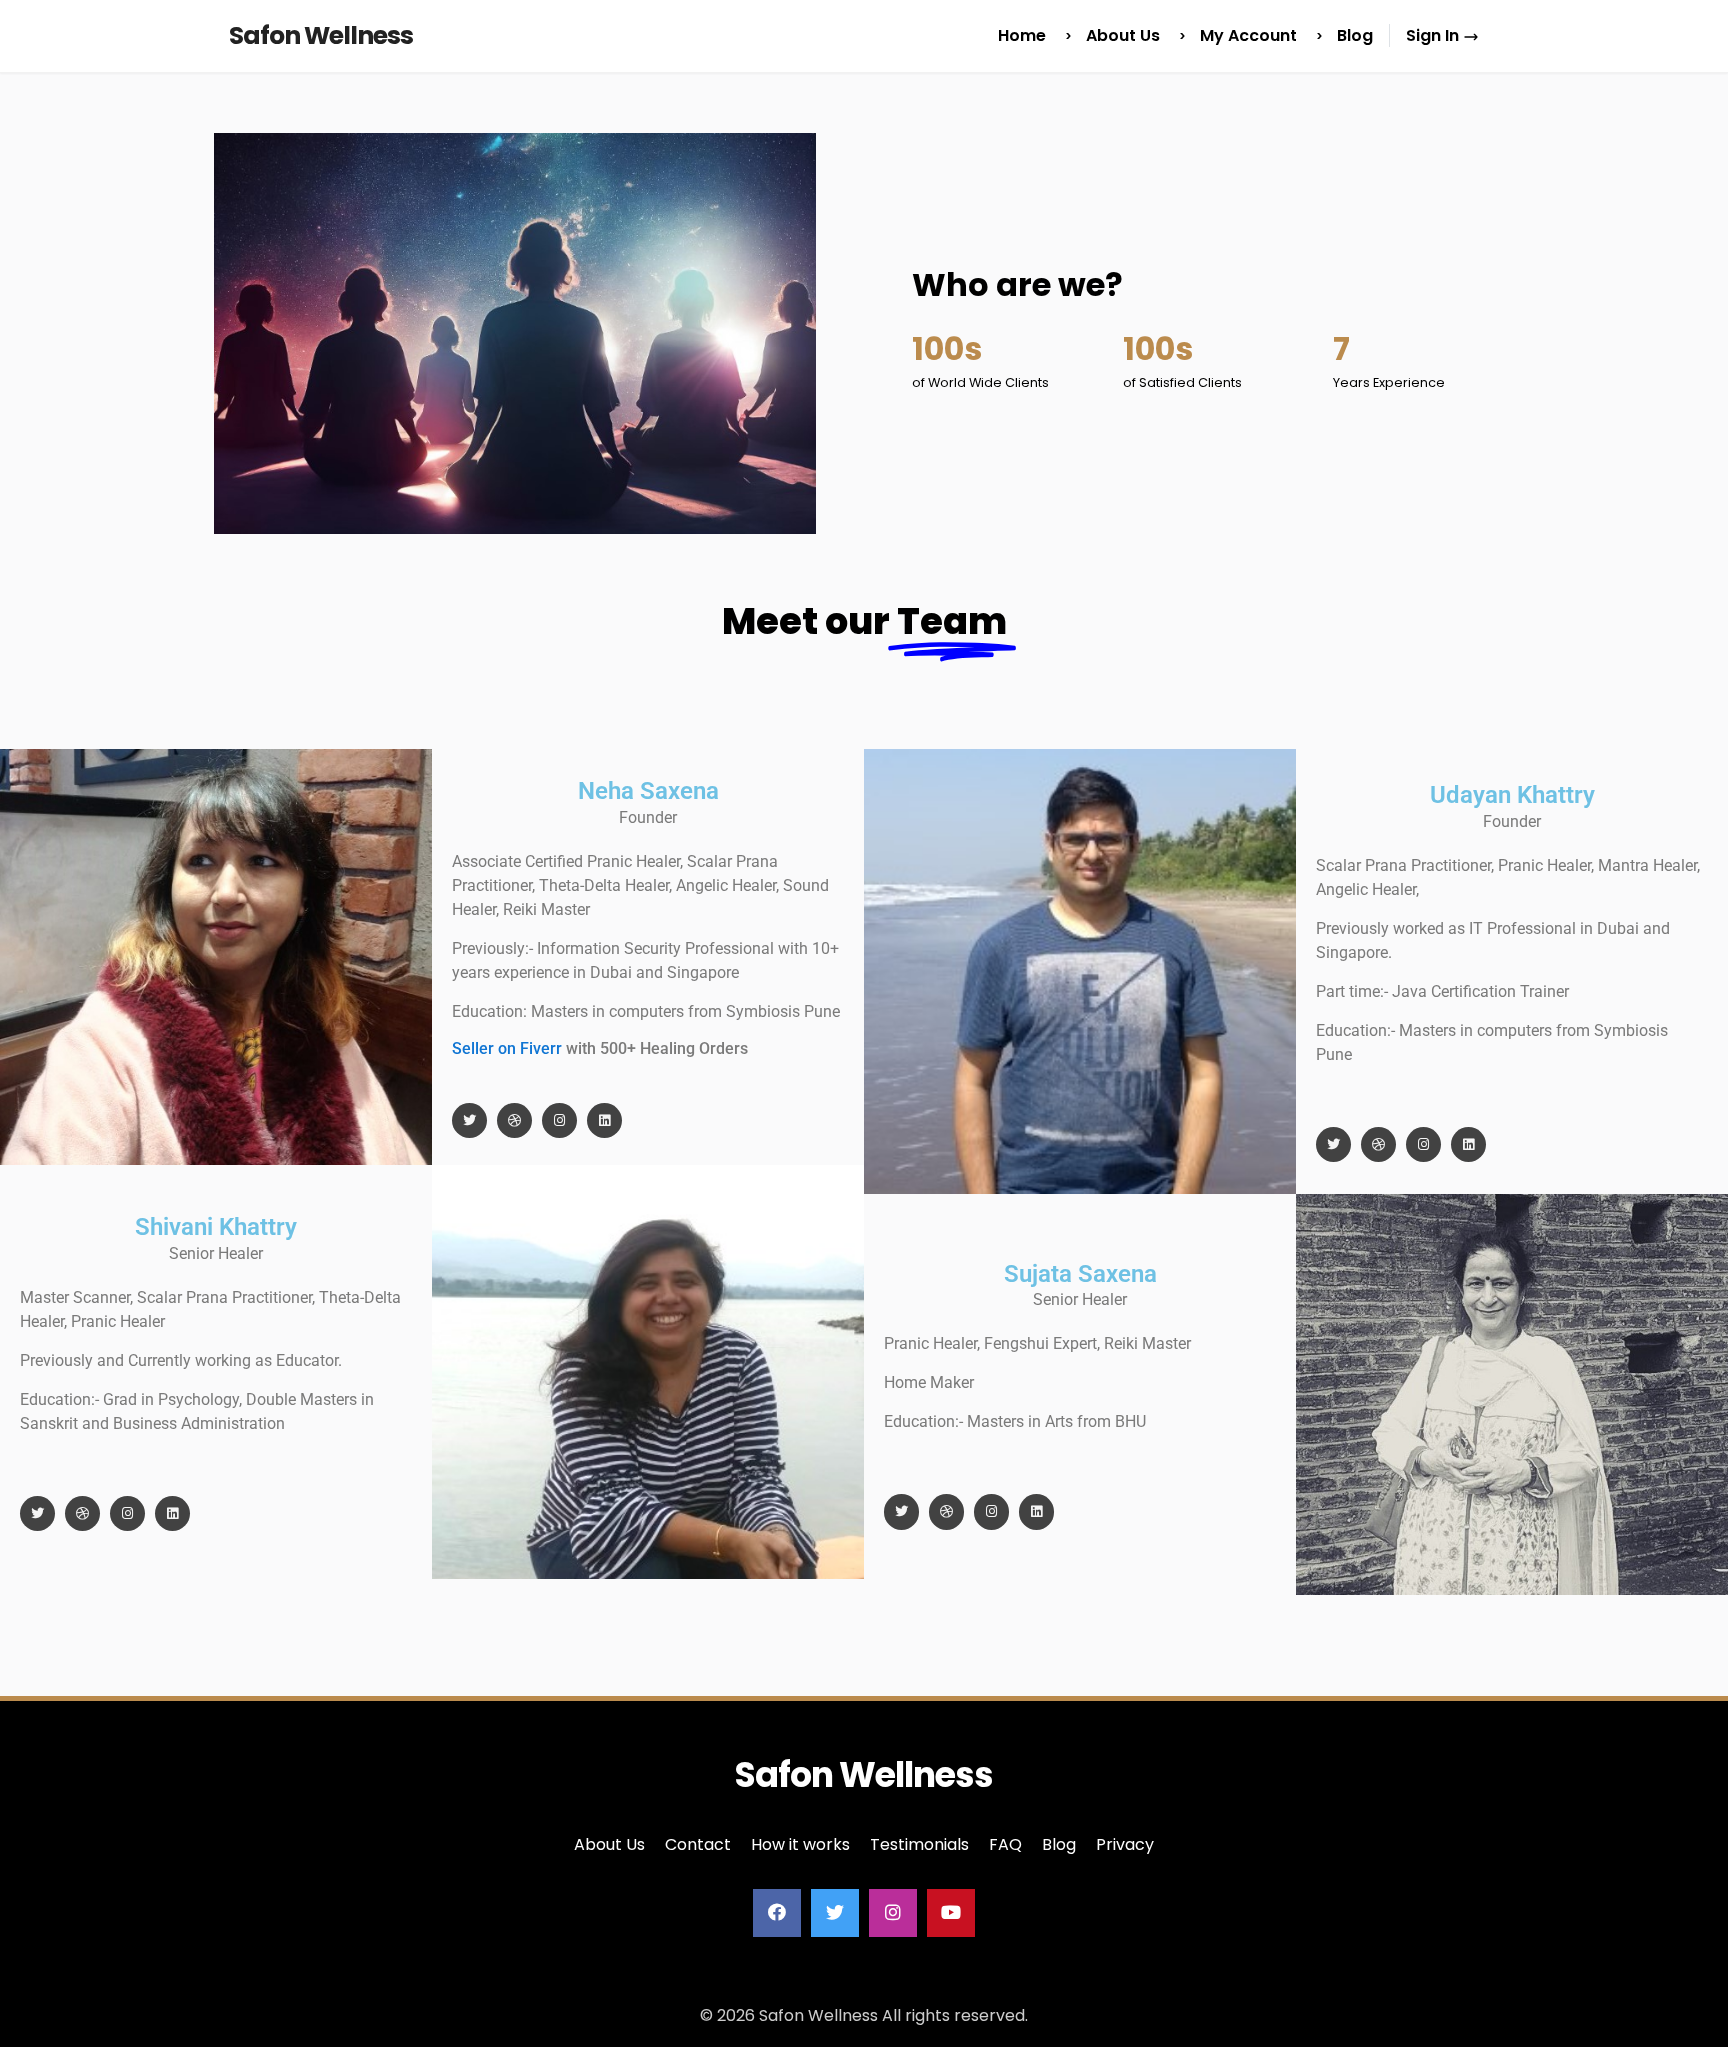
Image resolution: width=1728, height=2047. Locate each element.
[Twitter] (469, 1120)
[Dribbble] (514, 1120)
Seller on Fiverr (507, 1048)
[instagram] (893, 1913)
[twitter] (835, 1913)
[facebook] (777, 1913)
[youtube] (951, 1913)
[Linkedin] (604, 1120)
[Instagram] (559, 1120)
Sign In (1434, 35)
